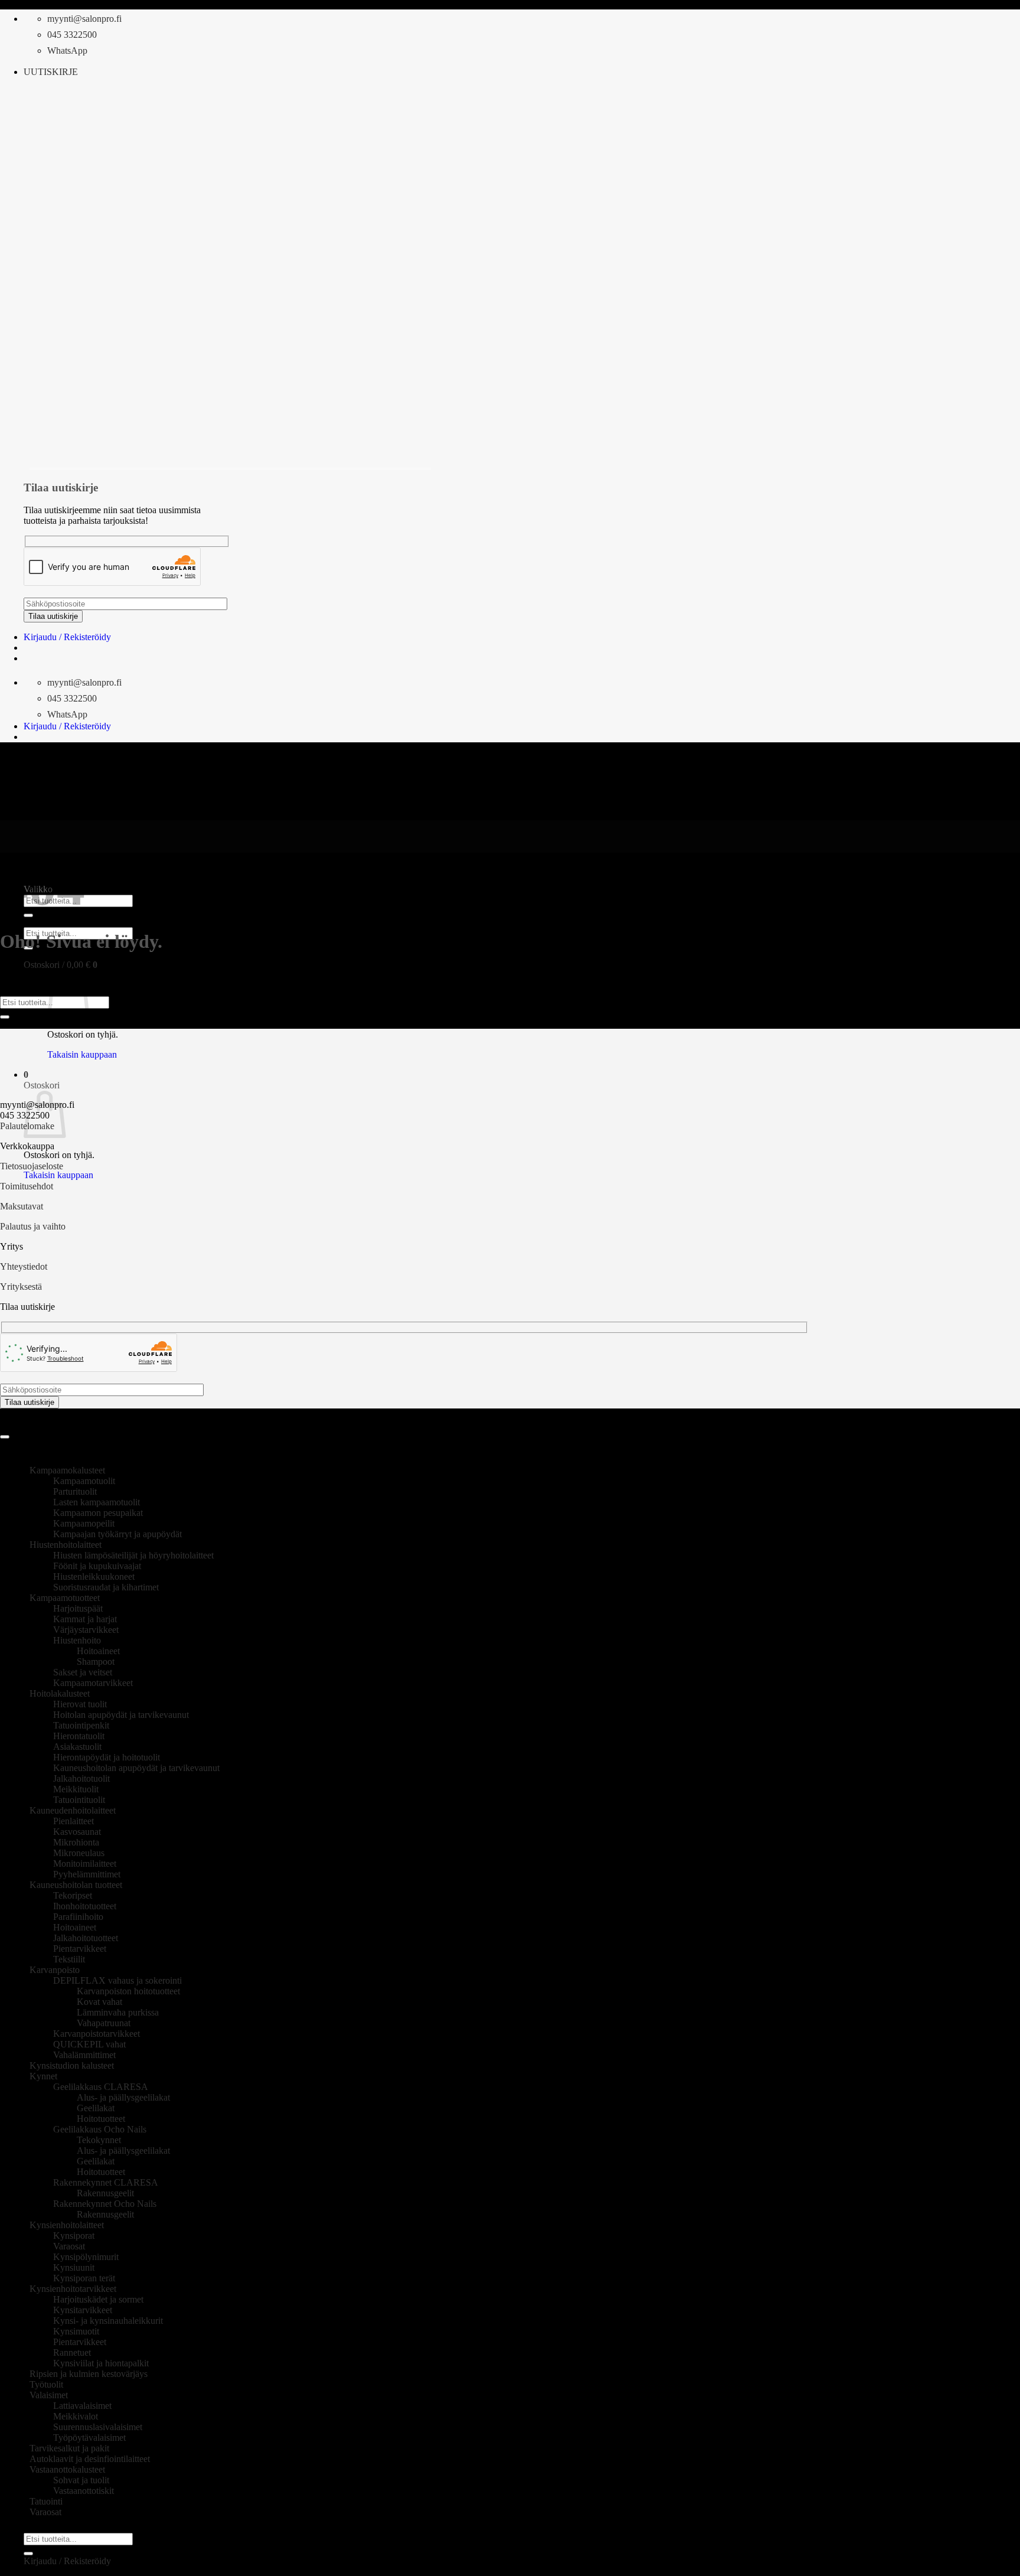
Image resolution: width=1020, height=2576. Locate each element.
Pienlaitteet (73, 1821)
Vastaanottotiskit (84, 2491)
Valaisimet (49, 2395)
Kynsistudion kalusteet (72, 2065)
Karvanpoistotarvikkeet (97, 2034)
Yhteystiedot (24, 1266)
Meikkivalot (76, 2416)
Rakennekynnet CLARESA (106, 2182)
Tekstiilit (69, 1959)
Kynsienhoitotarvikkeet (73, 2289)
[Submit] (5, 1017)
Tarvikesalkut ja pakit (69, 2448)
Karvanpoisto (55, 1970)
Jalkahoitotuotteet (86, 1938)
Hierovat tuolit (80, 1704)
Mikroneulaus (79, 1853)
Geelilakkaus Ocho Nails (100, 2129)
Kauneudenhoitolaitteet (73, 1810)
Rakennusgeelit (105, 2193)
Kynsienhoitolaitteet (67, 2225)
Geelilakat (96, 2108)
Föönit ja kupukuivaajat (97, 1566)
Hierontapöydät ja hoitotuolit (107, 1757)
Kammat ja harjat (85, 1619)
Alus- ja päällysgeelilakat (123, 2097)
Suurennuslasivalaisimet (98, 2427)
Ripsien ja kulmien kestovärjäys (89, 2374)
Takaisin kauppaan (82, 1054)
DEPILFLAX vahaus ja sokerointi (117, 1980)
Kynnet (43, 2076)
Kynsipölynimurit (86, 2257)
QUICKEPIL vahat (89, 2044)
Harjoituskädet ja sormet (98, 2299)
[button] (51, 72)
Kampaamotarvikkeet (93, 1683)
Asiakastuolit (77, 1747)
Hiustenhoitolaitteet (66, 1545)
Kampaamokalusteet (67, 1470)
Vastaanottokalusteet (67, 2469)
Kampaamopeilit (84, 1523)
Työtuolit (46, 2384)
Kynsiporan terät (84, 2278)
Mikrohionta (76, 1842)
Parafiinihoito (78, 1917)
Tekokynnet (99, 2140)
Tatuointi (46, 2501)
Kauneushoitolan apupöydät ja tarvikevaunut (136, 1768)
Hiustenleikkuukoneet (94, 1576)
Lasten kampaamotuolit (97, 1502)
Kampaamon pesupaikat (98, 1513)
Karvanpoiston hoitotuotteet (128, 1991)
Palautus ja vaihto (33, 1226)
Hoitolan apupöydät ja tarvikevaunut (121, 1715)
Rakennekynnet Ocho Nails (105, 2204)
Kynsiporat (74, 2236)
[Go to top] (5, 1437)
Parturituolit (75, 1491)
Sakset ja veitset (83, 1672)
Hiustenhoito (77, 1640)
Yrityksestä (21, 1287)
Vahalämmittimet (84, 2055)
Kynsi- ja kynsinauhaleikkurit (108, 2321)
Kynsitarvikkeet (83, 2310)
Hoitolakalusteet (60, 1693)
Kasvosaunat (77, 1832)
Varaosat (69, 2246)
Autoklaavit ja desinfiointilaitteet (90, 2459)
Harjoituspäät (78, 1608)
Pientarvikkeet (80, 1949)
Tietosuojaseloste (32, 1166)
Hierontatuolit (79, 1736)
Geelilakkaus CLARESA (101, 2087)
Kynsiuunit (74, 2267)
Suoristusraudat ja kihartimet (106, 1587)
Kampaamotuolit (84, 1481)
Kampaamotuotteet (65, 1598)
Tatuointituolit (79, 1800)
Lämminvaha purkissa (118, 2012)
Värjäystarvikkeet (86, 1630)
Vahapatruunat (104, 2023)
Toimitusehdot (27, 1186)
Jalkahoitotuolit (81, 1778)
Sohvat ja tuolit (81, 2480)
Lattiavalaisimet (82, 2406)
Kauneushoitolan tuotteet (76, 1885)
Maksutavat (22, 1206)
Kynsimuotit (76, 2331)
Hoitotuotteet (101, 2119)
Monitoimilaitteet (85, 1863)
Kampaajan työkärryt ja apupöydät (117, 1534)
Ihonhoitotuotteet (85, 1906)
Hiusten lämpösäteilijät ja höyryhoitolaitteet (133, 1555)
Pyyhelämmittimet (87, 1874)
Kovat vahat (99, 2002)
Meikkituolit (76, 1789)
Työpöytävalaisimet (89, 2438)
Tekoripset (73, 1895)
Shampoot (96, 1662)
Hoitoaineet (98, 1651)
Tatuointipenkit (81, 1725)
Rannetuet (72, 2352)
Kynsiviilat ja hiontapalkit (101, 2363)
